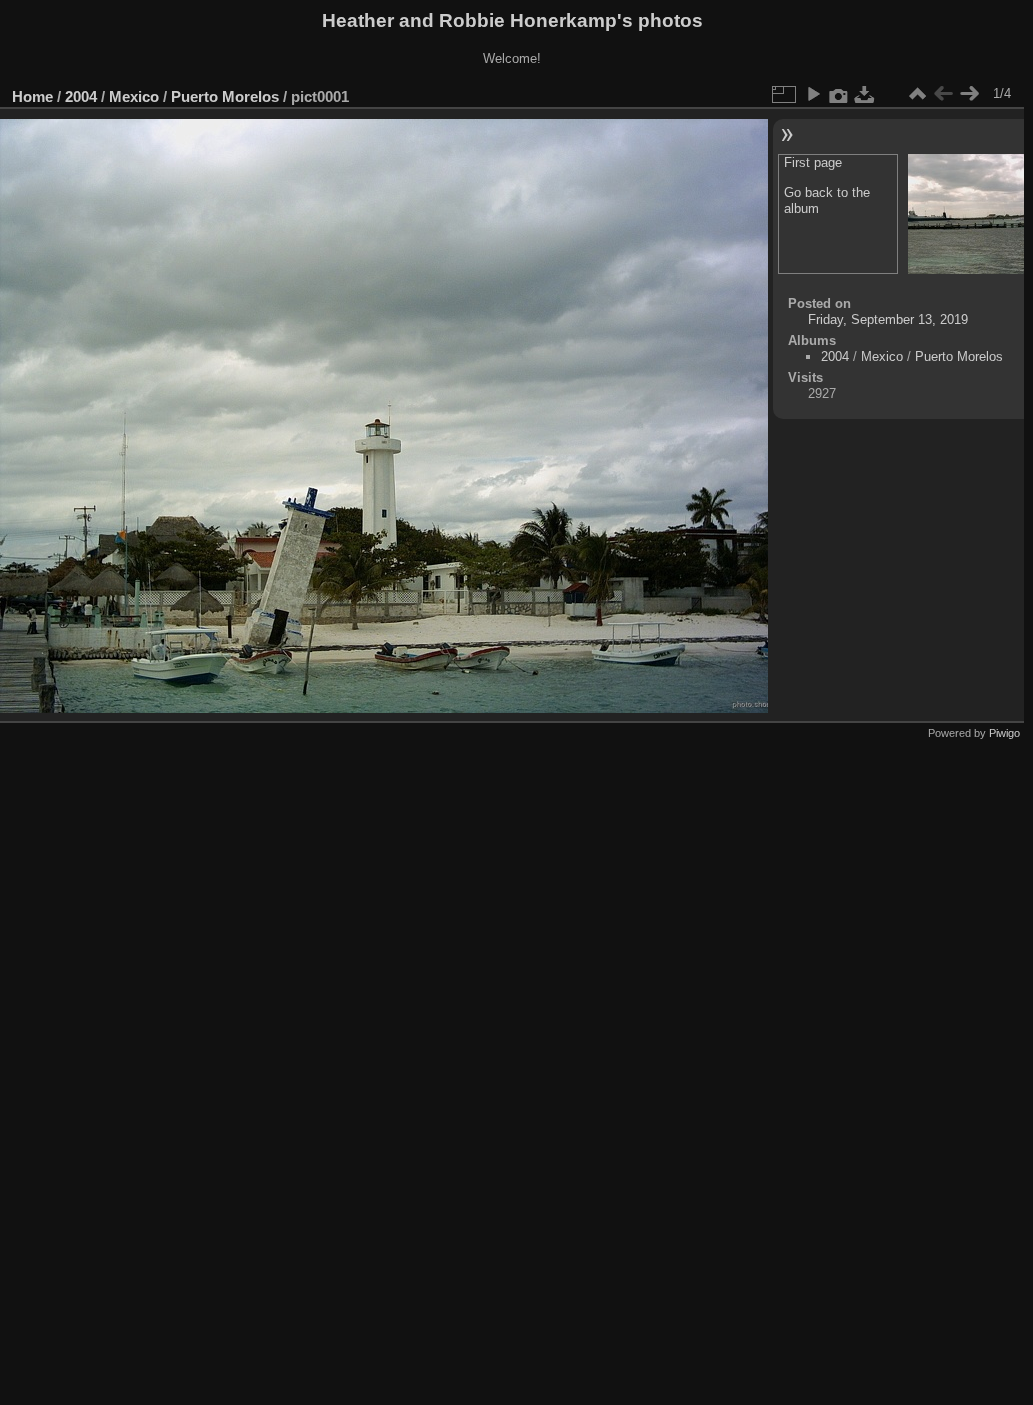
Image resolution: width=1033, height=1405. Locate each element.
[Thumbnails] (917, 94)
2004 (81, 96)
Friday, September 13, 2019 (888, 319)
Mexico (134, 96)
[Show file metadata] (839, 94)
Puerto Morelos (225, 96)
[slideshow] (813, 94)
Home (32, 96)
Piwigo (1004, 733)
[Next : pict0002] (969, 94)
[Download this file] (865, 94)
